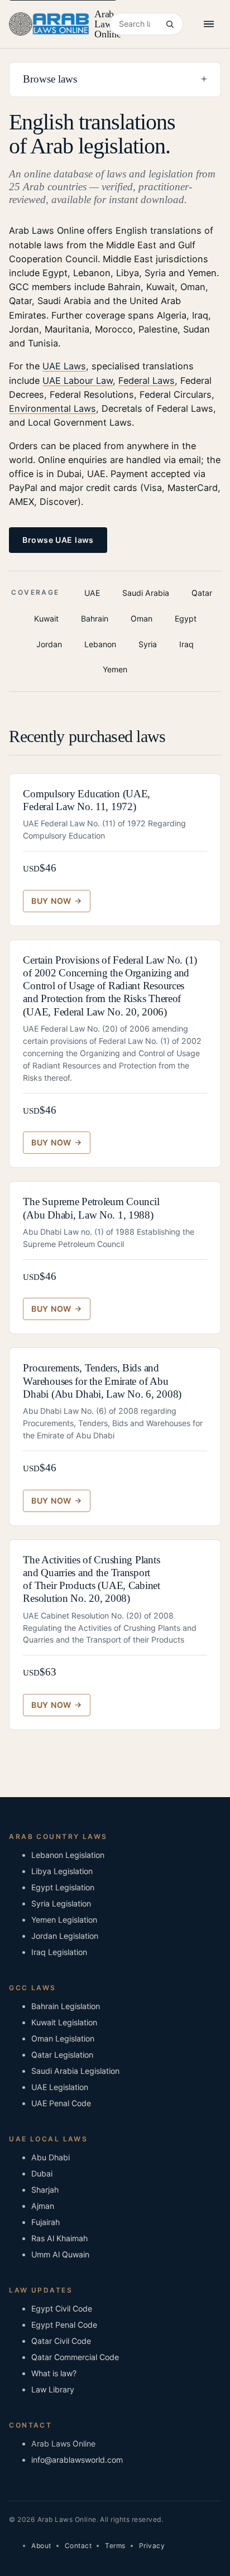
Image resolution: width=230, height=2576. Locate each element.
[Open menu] (209, 24)
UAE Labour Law (78, 381)
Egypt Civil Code (62, 2308)
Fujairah (45, 2222)
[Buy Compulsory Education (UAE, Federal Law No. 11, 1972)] (56, 901)
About (41, 2546)
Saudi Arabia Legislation (75, 2071)
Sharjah (45, 2190)
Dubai (42, 2173)
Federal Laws (147, 381)
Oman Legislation (63, 2038)
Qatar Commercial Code (75, 2357)
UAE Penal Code (61, 2103)
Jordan (49, 644)
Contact (78, 2546)
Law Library (53, 2389)
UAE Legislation (60, 2087)
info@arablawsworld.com (77, 2460)
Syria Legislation (61, 1903)
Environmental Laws (52, 408)
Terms (115, 2546)
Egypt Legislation (63, 1887)
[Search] (169, 24)
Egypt (186, 618)
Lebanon (100, 644)
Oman (142, 618)
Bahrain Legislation (66, 2006)
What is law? (54, 2373)
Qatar (202, 593)
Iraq (186, 644)
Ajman (43, 2206)
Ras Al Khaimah (59, 2238)
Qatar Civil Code (61, 2341)
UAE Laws (64, 366)
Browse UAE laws (58, 540)
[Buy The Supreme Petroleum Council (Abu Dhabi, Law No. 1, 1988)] (56, 1309)
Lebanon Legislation (68, 1855)
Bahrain (95, 618)
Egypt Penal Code (64, 2325)
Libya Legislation (62, 1871)
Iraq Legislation (59, 1952)
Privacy (152, 2546)
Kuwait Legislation (64, 2022)
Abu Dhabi (51, 2157)
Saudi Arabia (146, 593)
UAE (92, 593)
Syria (148, 644)
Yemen (115, 669)
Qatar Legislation (62, 2055)
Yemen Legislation (64, 1920)
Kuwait (46, 618)
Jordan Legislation (65, 1936)
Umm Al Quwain (60, 2254)
